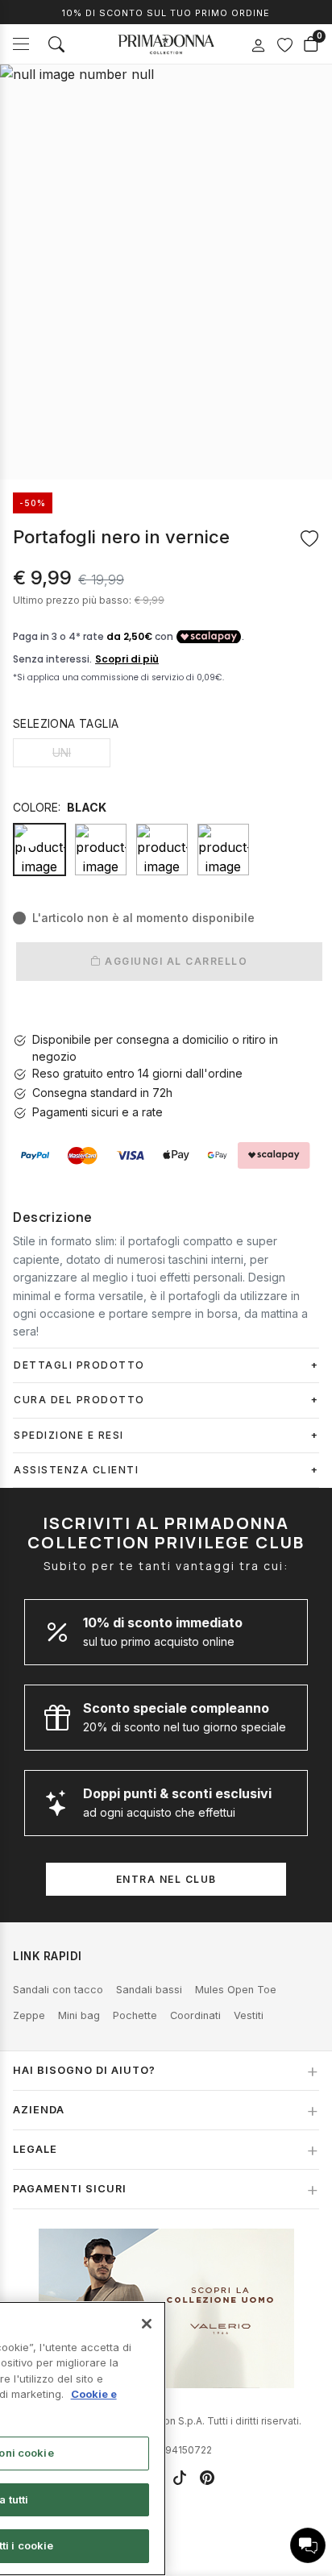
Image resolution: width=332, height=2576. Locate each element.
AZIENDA (39, 2110)
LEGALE (35, 2149)
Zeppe (29, 2015)
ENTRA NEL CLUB (166, 1879)
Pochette (135, 2015)
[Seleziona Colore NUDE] (162, 850)
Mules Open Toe (236, 1990)
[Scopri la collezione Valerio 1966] (166, 2308)
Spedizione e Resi (69, 1435)
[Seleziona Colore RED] (223, 850)
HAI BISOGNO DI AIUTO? (84, 2070)
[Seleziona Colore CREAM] (101, 850)
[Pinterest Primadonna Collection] (207, 2478)
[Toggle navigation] (21, 44)
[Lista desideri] (284, 44)
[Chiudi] (147, 2324)
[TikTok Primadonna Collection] (180, 2478)
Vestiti (249, 2015)
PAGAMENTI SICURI (70, 2189)
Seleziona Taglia (66, 723)
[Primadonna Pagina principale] (166, 44)
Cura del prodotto (79, 1400)
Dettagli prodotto (79, 1365)
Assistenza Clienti (76, 1470)
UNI (62, 752)
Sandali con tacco (58, 1990)
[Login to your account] (258, 46)
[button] (308, 2545)
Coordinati (195, 2015)
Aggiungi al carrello (175, 961)
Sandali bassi (149, 1990)
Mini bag (79, 2015)
